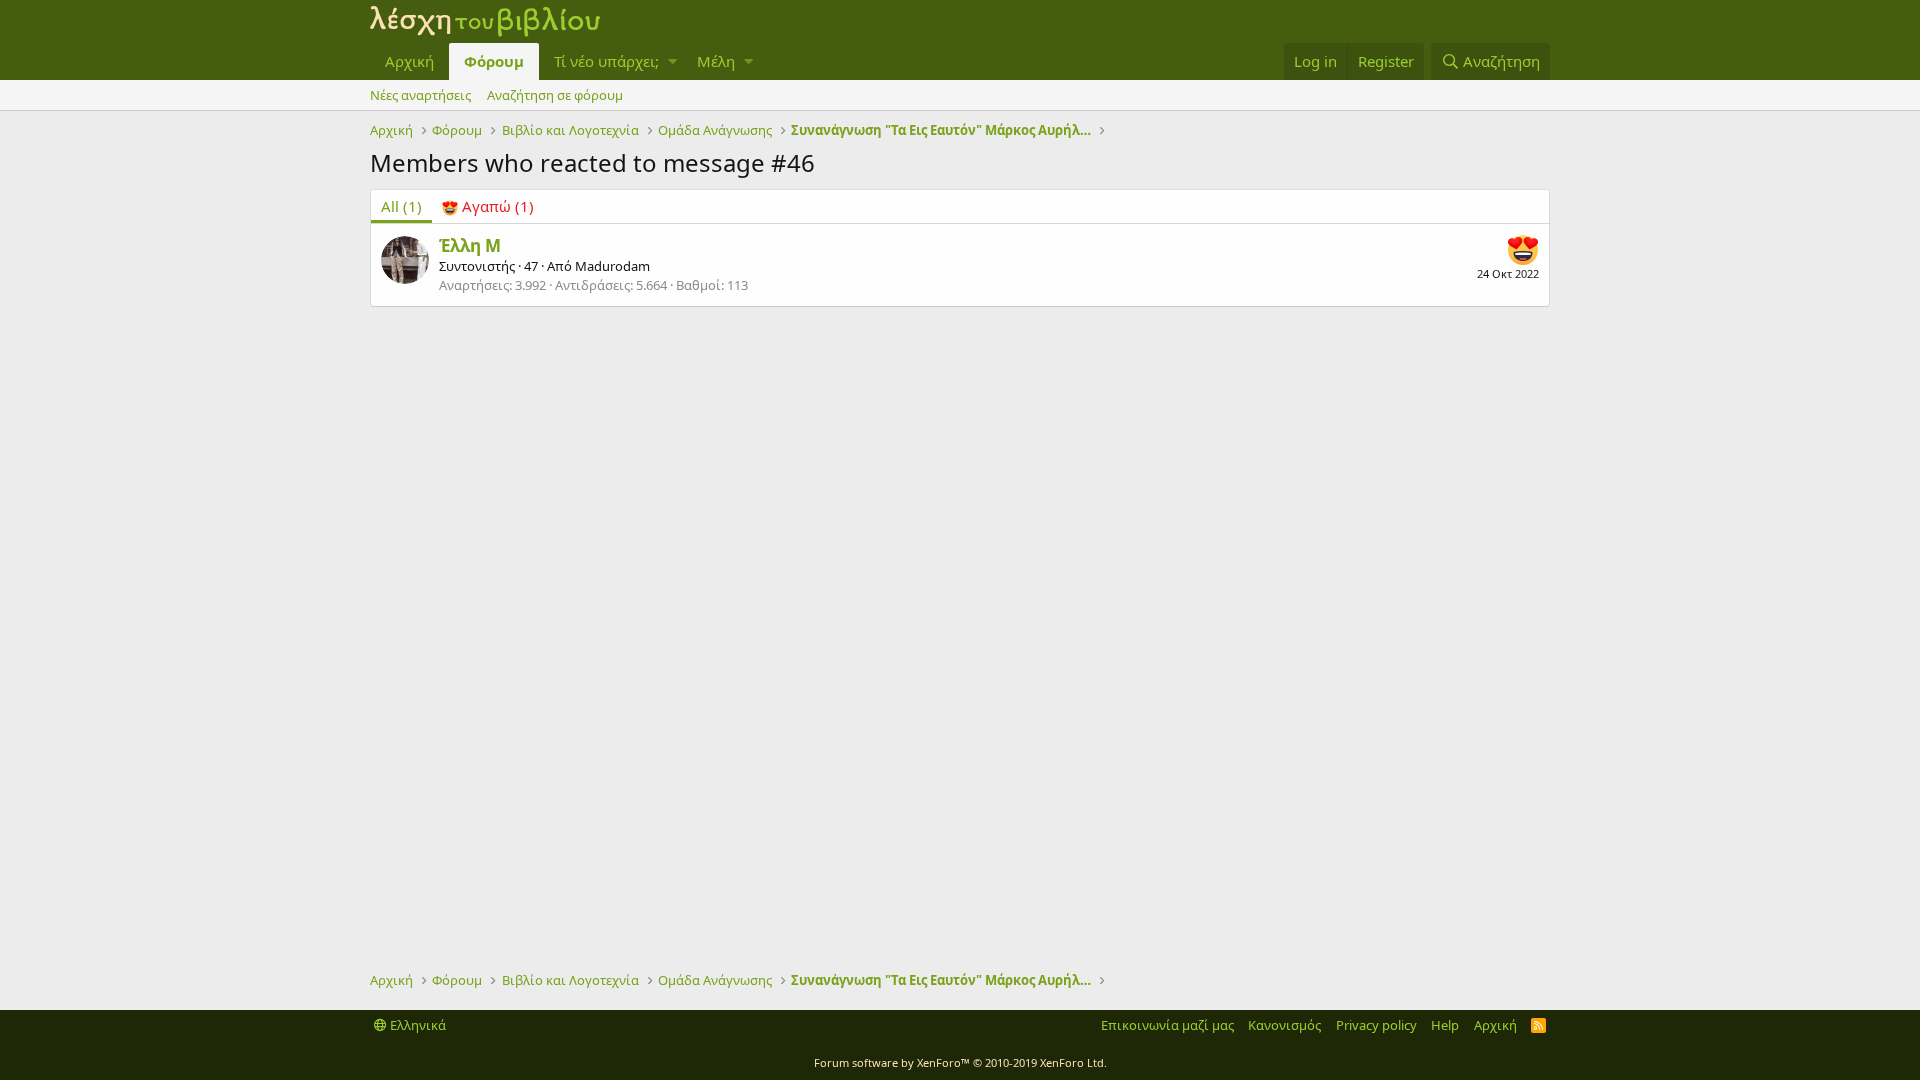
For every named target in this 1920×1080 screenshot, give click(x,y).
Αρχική (409, 61)
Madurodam (612, 266)
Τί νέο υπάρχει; (606, 61)
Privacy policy (1376, 1025)
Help (1445, 1025)
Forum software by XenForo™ (960, 1062)
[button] (672, 61)
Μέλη (716, 61)
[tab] (488, 206)
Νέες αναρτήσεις (420, 95)
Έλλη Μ (470, 245)
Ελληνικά (416, 1025)
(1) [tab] (401, 206)
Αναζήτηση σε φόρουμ (555, 95)
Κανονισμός (1284, 1025)
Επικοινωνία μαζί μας (1167, 1025)
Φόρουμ (494, 61)
